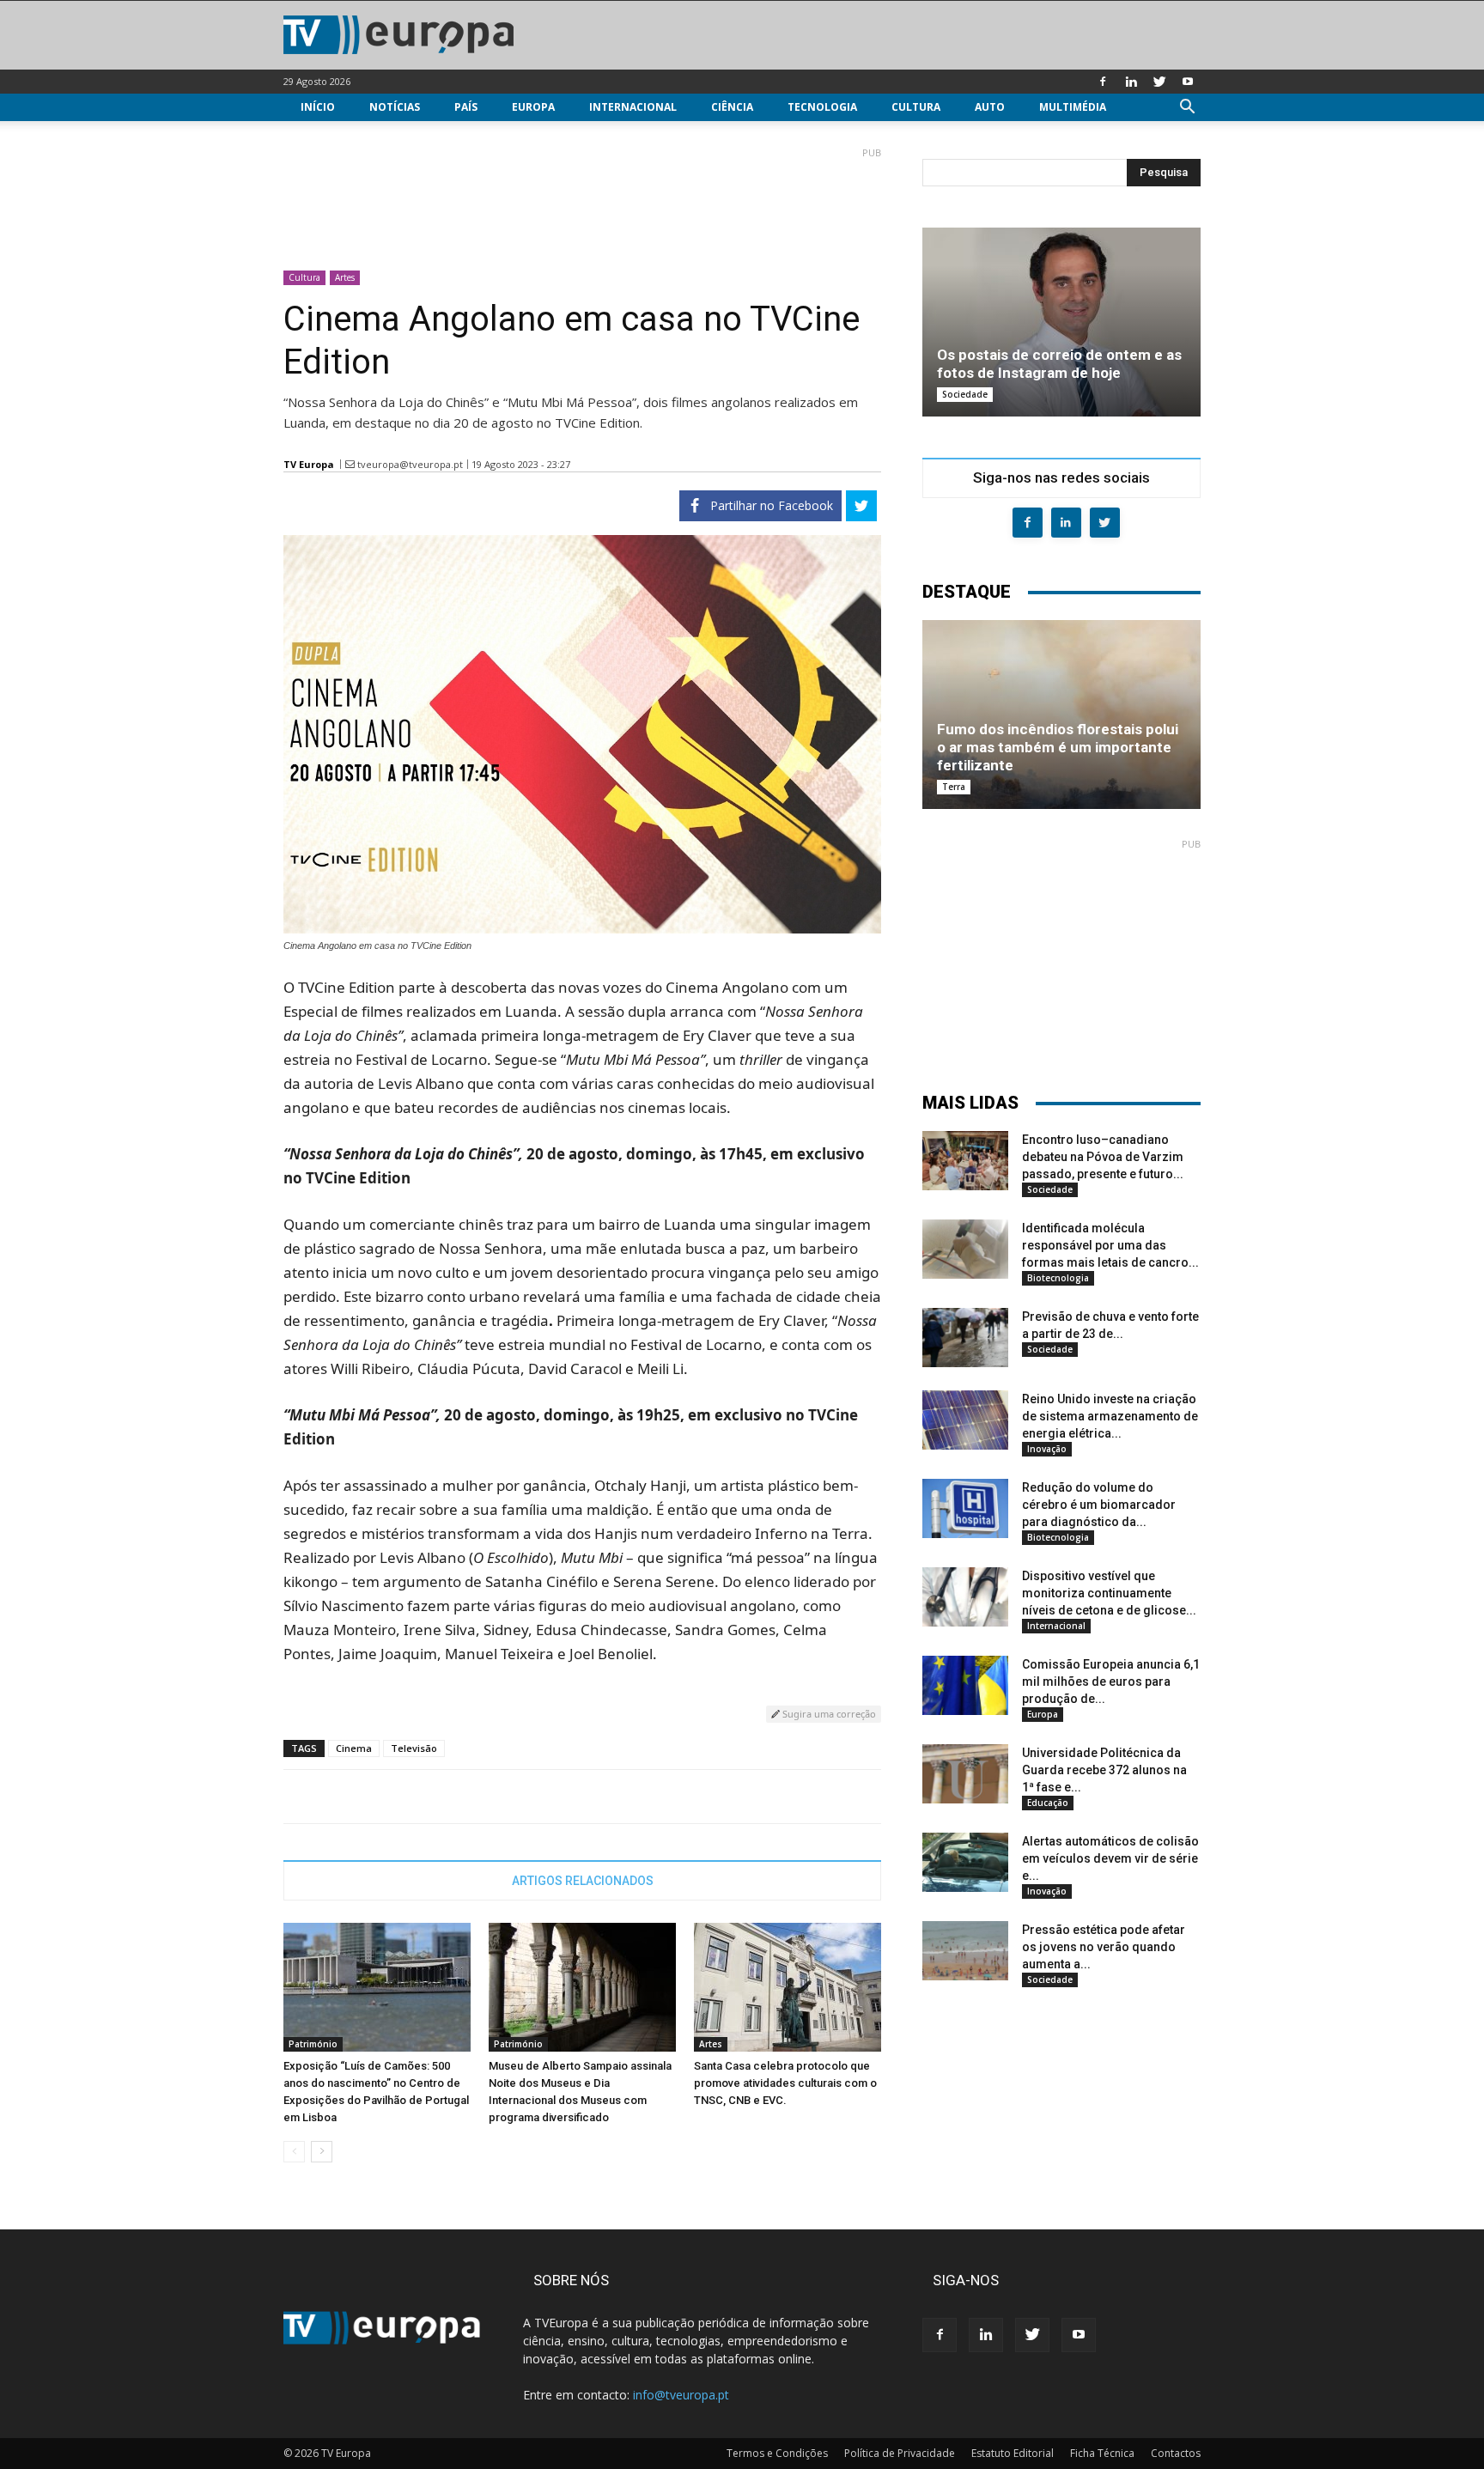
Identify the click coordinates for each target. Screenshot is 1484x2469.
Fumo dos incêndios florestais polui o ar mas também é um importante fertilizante (1058, 747)
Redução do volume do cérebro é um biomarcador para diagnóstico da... (1099, 1505)
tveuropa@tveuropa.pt (410, 464)
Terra (954, 787)
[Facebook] (1103, 82)
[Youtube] (1188, 82)
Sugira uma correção (828, 1714)
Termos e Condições (777, 2453)
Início (318, 107)
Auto (990, 107)
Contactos (1176, 2453)
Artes (345, 277)
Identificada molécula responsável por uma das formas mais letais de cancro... (1110, 1245)
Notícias (395, 107)
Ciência (732, 107)
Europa (533, 107)
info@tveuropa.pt (681, 2395)
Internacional (633, 107)
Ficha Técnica (1102, 2453)
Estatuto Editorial (1013, 2453)
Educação (1048, 1803)
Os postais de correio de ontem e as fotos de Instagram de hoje (1059, 364)
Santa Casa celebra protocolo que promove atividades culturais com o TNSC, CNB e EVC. (785, 2083)
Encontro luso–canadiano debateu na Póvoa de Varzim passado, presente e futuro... (1103, 1157)
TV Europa (309, 464)
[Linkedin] (1131, 82)
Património (313, 2044)
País (466, 107)
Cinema (354, 1748)
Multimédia (1073, 107)
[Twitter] (1159, 82)
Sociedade (965, 394)
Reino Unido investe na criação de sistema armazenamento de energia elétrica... (1110, 1416)
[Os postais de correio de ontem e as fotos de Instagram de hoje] (1061, 322)
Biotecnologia (1058, 1278)
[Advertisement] (582, 202)
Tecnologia (822, 107)
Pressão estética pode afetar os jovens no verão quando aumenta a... (1104, 1947)
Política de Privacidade (900, 2453)
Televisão (414, 1748)
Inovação (1047, 1449)
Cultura (916, 107)
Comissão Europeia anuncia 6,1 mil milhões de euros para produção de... (1111, 1681)
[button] (1187, 109)
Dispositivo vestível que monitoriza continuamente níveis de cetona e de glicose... (1109, 1593)
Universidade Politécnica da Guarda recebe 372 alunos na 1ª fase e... (1104, 1770)
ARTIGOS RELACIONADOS (583, 1881)
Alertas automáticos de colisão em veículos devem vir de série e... (1110, 1858)
